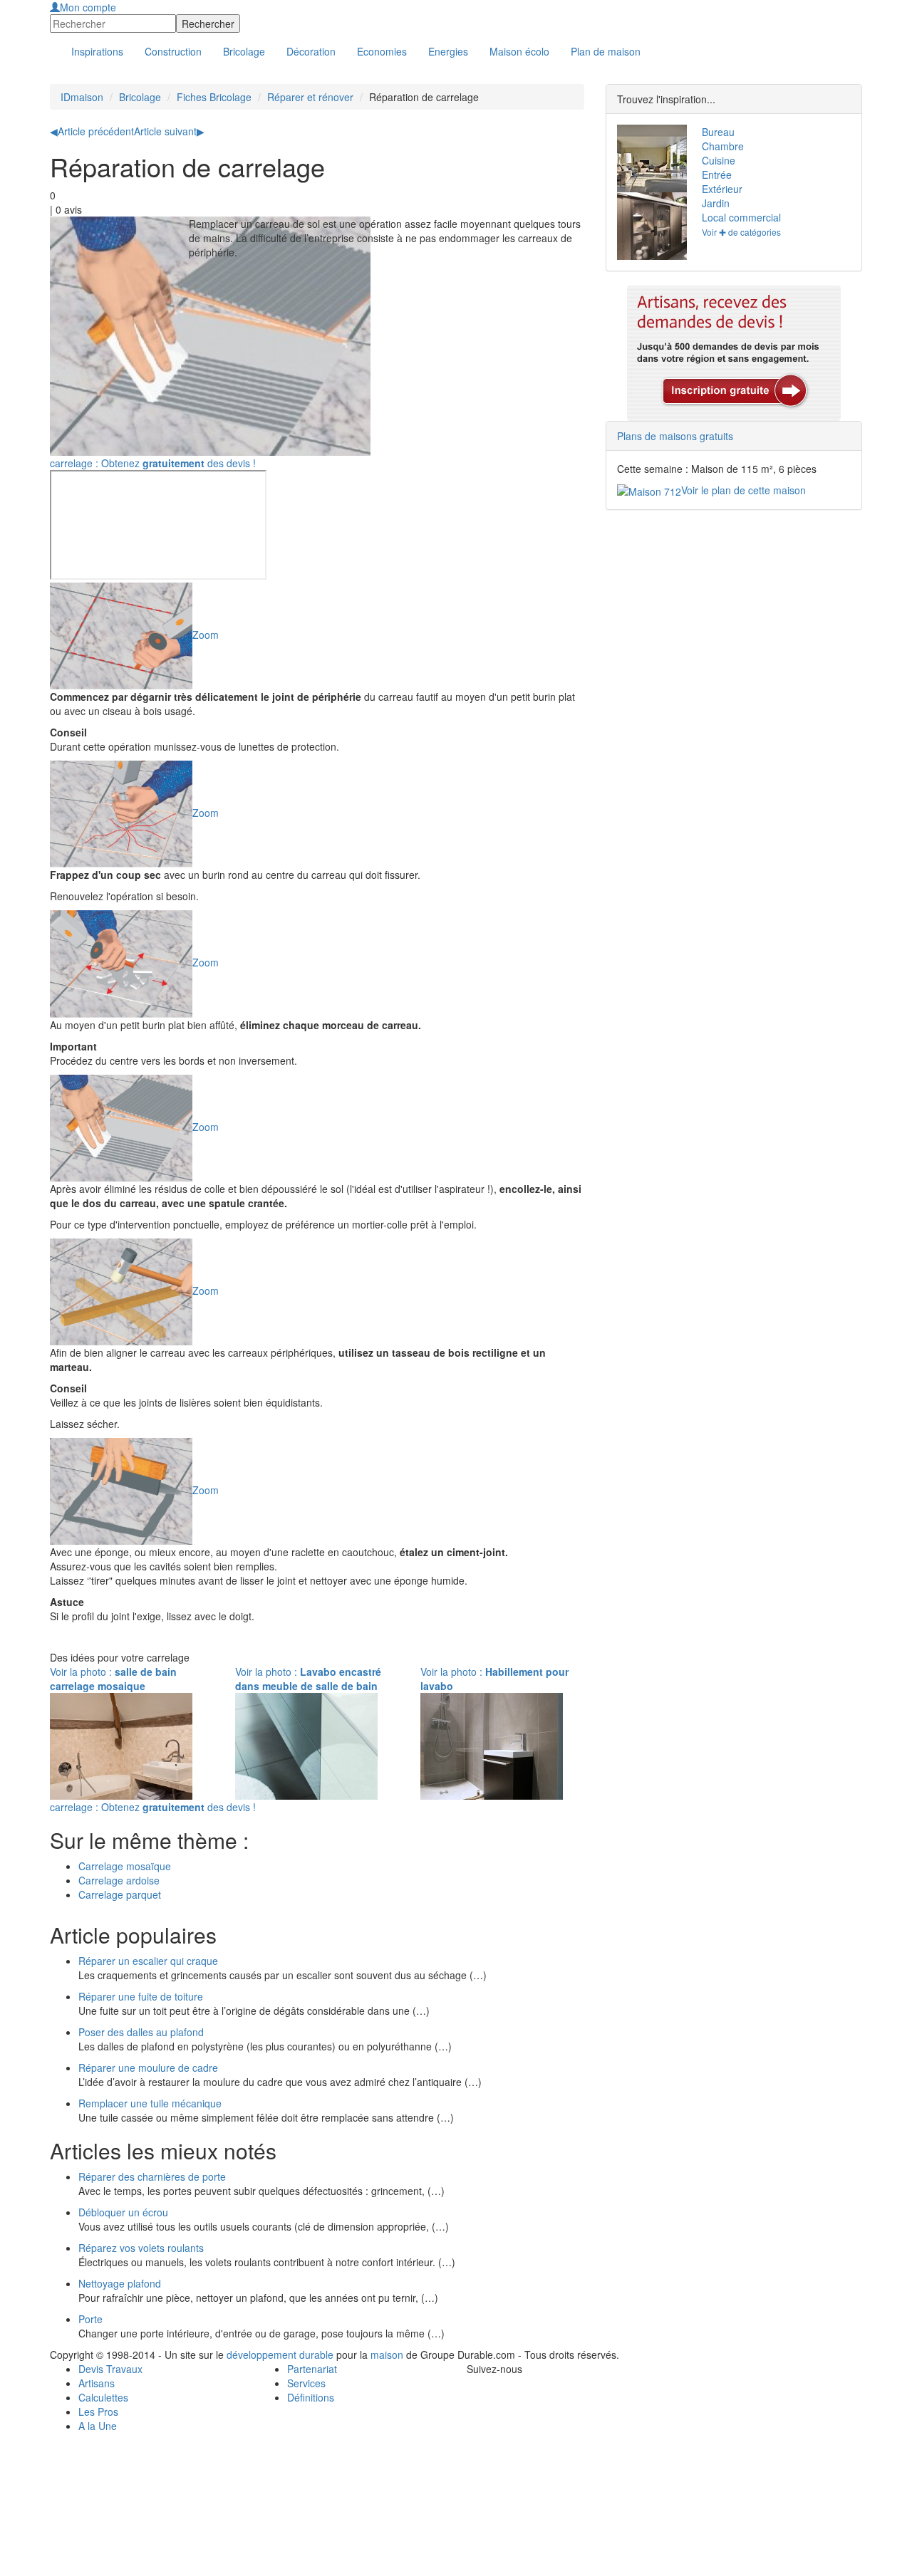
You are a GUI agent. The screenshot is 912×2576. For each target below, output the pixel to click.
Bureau (718, 132)
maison (387, 2355)
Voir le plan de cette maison (743, 490)
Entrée (717, 174)
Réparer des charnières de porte (152, 2176)
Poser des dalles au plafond (141, 2032)
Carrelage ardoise (119, 1880)
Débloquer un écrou (123, 2212)
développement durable (280, 2355)
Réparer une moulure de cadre (148, 2067)
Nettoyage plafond (120, 2283)
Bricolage (140, 97)
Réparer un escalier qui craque (148, 1961)
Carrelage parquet (120, 1894)
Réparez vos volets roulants (141, 2248)
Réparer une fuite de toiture (141, 1996)
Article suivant (169, 131)
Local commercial (741, 217)
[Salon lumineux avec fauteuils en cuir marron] (649, 158)
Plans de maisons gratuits (675, 436)
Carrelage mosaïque (125, 1866)
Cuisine (719, 160)
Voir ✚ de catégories (741, 232)
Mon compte (88, 7)
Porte (90, 2319)
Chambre (723, 146)
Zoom (206, 634)
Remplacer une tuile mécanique (150, 2103)
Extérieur (722, 189)
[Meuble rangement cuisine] (649, 226)
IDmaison (82, 97)
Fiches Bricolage (214, 97)
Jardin (716, 203)
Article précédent (92, 131)
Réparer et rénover (310, 97)
